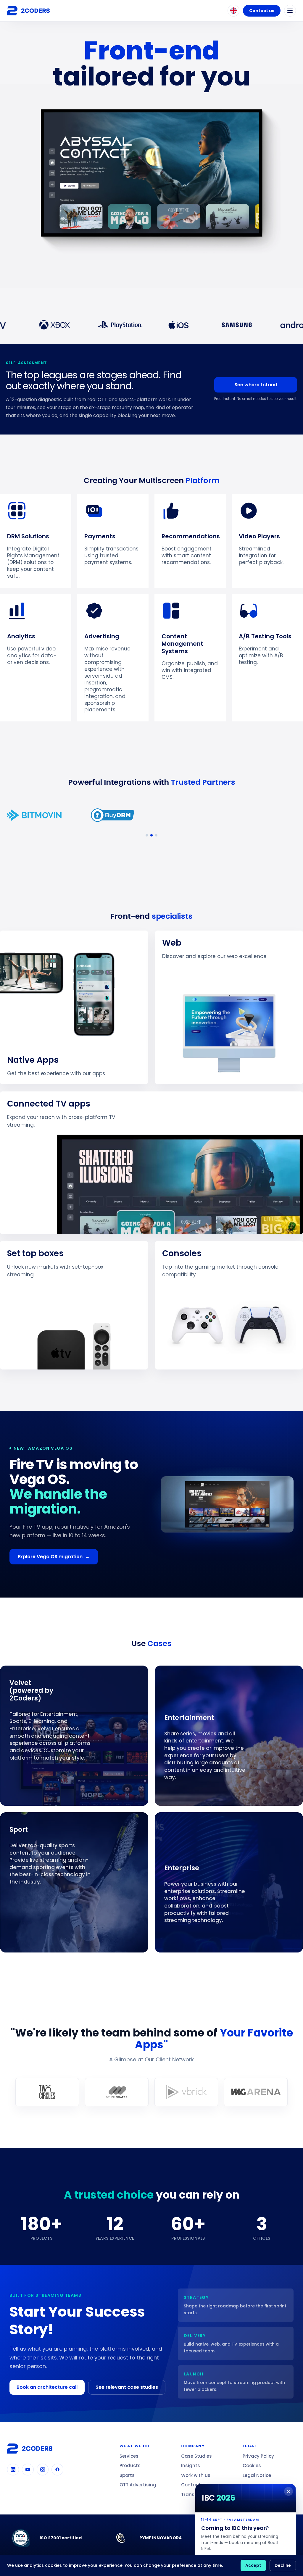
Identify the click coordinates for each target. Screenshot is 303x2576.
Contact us (262, 11)
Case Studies (196, 2456)
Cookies (252, 2466)
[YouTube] (28, 2470)
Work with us (196, 2475)
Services (129, 2456)
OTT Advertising (138, 2485)
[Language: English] (233, 11)
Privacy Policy (258, 2456)
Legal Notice (257, 2475)
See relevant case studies (127, 2387)
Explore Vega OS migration (54, 1557)
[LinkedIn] (13, 2470)
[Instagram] (43, 2470)
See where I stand (256, 385)
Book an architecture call (47, 2387)
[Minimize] (289, 2491)
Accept (253, 2565)
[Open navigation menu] (290, 11)
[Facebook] (57, 2470)
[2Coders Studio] (28, 11)
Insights (191, 2466)
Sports (127, 2475)
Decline (283, 2565)
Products (130, 2466)
